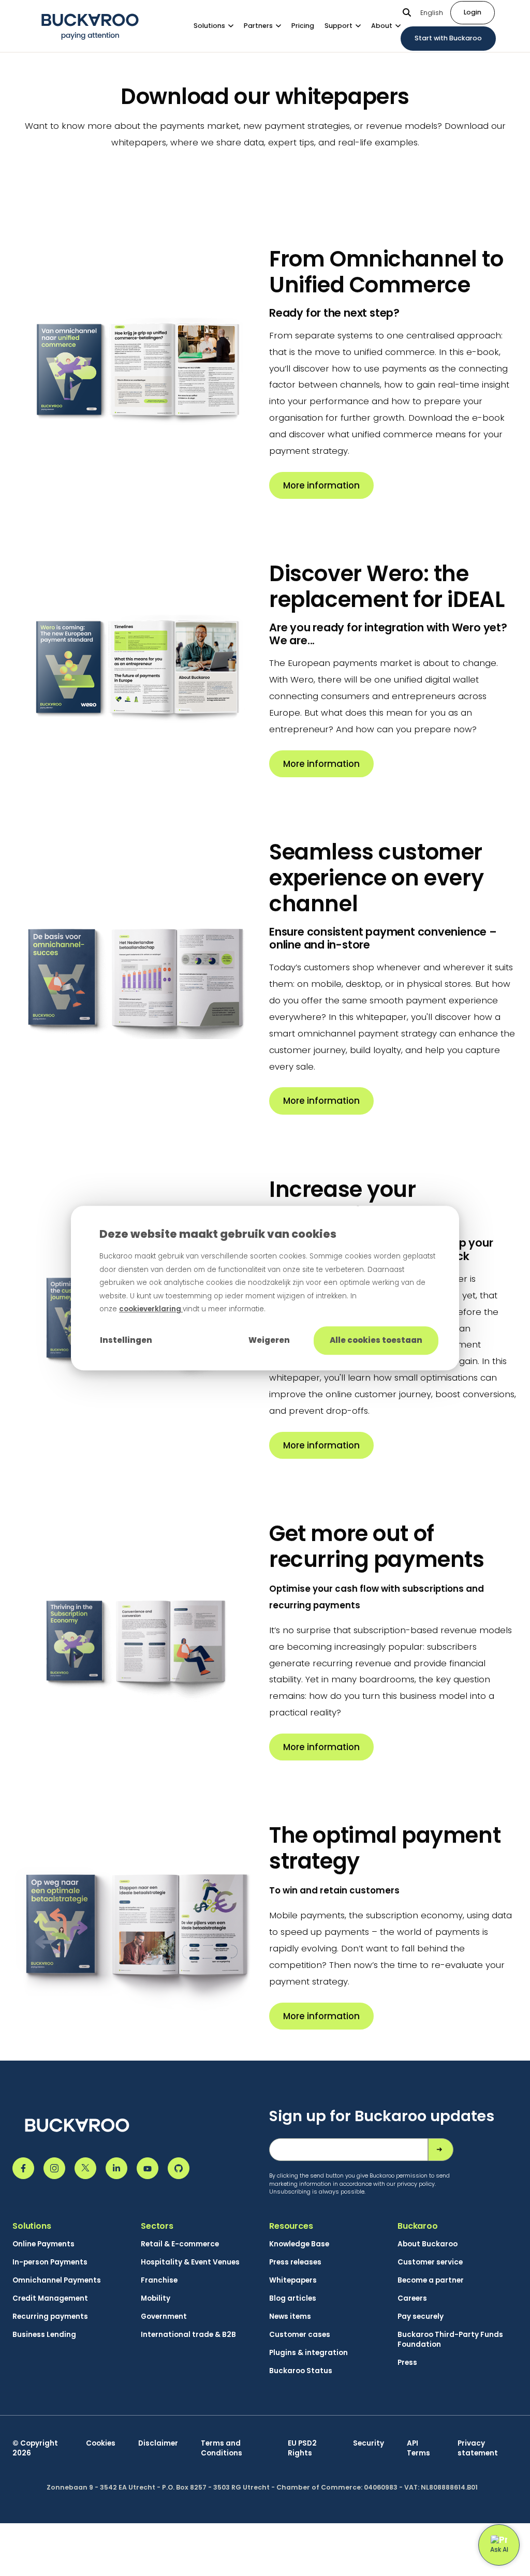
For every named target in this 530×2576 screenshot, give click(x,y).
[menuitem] (219, 26)
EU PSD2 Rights (302, 2448)
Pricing (303, 26)
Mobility (156, 2298)
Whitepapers (293, 2280)
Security (369, 2443)
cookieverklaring (151, 1309)
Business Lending (44, 2335)
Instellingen (126, 1340)
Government (164, 2316)
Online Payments (43, 2244)
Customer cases (300, 2335)
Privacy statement (478, 2448)
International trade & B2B (188, 2335)
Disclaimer (158, 2443)
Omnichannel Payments (57, 2280)
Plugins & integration (308, 2353)
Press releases (295, 2262)
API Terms (418, 2448)
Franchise (159, 2280)
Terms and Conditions (222, 2448)
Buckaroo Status (301, 2371)
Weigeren (269, 1340)
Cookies (101, 2443)
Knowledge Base (299, 2244)
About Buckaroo (428, 2244)
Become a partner (431, 2280)
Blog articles (293, 2298)
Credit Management (50, 2298)
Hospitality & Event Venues (190, 2262)
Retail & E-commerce (180, 2244)
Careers (412, 2298)
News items (290, 2316)
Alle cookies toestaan (376, 1340)
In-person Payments (50, 2262)
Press (407, 2363)
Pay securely (421, 2316)
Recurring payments (50, 2316)
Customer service (430, 2262)
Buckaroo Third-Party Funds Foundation (450, 2340)
